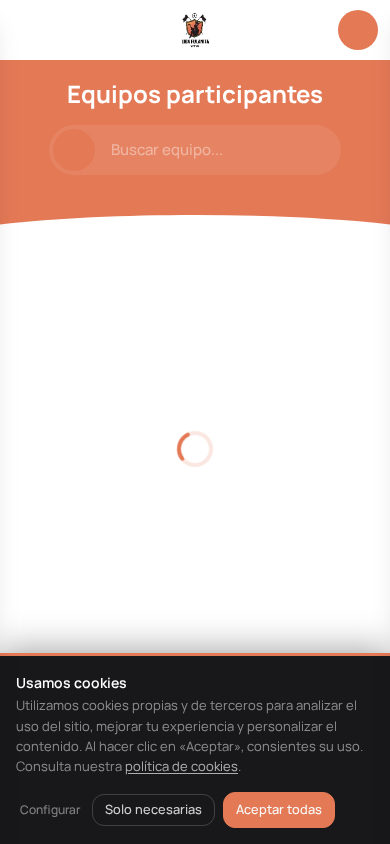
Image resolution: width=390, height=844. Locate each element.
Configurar (50, 809)
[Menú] (32, 30)
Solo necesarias (153, 809)
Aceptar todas (279, 809)
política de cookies (181, 766)
